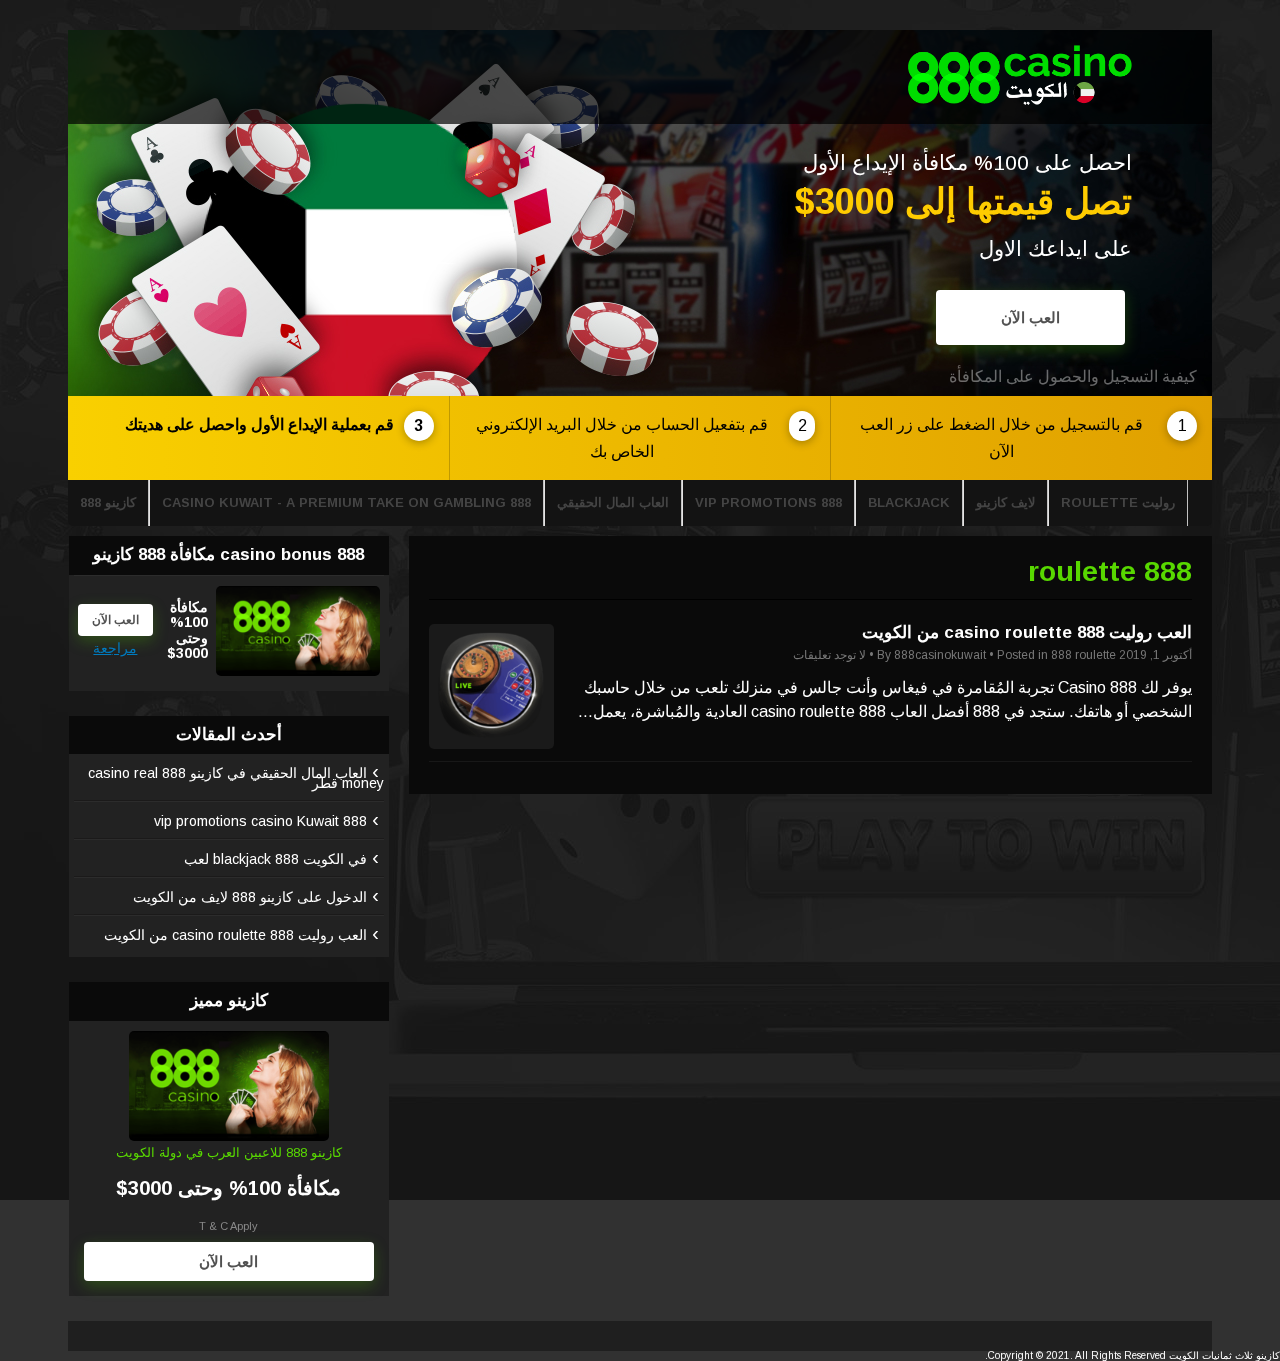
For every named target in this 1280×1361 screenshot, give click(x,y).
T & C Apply (228, 1226)
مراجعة (115, 648)
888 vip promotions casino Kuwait (260, 821)
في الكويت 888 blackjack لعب (275, 859)
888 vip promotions (768, 502)
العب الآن (1030, 317)
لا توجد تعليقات (829, 655)
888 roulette (1083, 655)
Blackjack (909, 502)
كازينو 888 (108, 502)
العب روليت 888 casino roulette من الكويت (1027, 632)
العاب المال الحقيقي (613, 502)
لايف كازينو (1005, 502)
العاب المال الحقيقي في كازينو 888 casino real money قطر (236, 778)
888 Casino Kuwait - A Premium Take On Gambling (346, 502)
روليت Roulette (1118, 502)
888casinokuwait (940, 655)
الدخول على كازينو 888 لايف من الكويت (250, 897)
